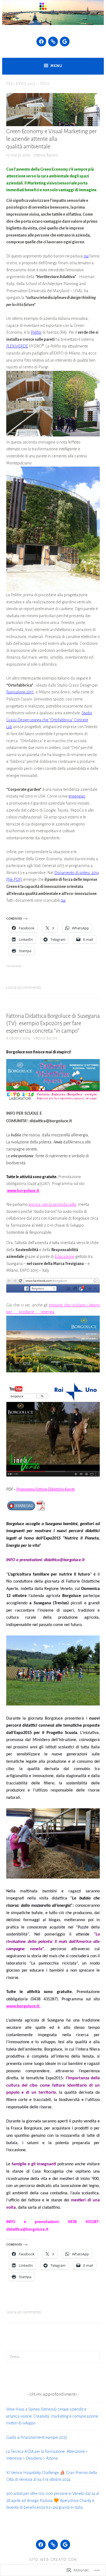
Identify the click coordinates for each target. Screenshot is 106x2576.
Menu (56, 66)
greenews (77, 796)
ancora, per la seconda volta (52, 1204)
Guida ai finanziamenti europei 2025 (37, 2437)
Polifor (36, 332)
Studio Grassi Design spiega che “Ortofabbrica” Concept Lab (49, 720)
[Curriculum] (53, 42)
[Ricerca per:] (53, 2357)
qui (86, 256)
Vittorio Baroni (46, 155)
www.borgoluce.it (23, 1191)
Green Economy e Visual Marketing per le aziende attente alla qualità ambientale (52, 139)
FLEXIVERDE (17, 346)
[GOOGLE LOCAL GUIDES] (65, 2545)
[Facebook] (41, 42)
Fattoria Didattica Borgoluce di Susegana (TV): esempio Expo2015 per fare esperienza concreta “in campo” (53, 1024)
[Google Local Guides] (65, 42)
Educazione (65, 1257)
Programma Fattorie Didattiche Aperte (46, 1489)
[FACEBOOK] (41, 2545)
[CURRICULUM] (53, 2545)
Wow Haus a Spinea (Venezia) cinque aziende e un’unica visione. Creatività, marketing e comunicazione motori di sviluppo (52, 2416)
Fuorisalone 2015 (20, 692)
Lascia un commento (24, 987)
